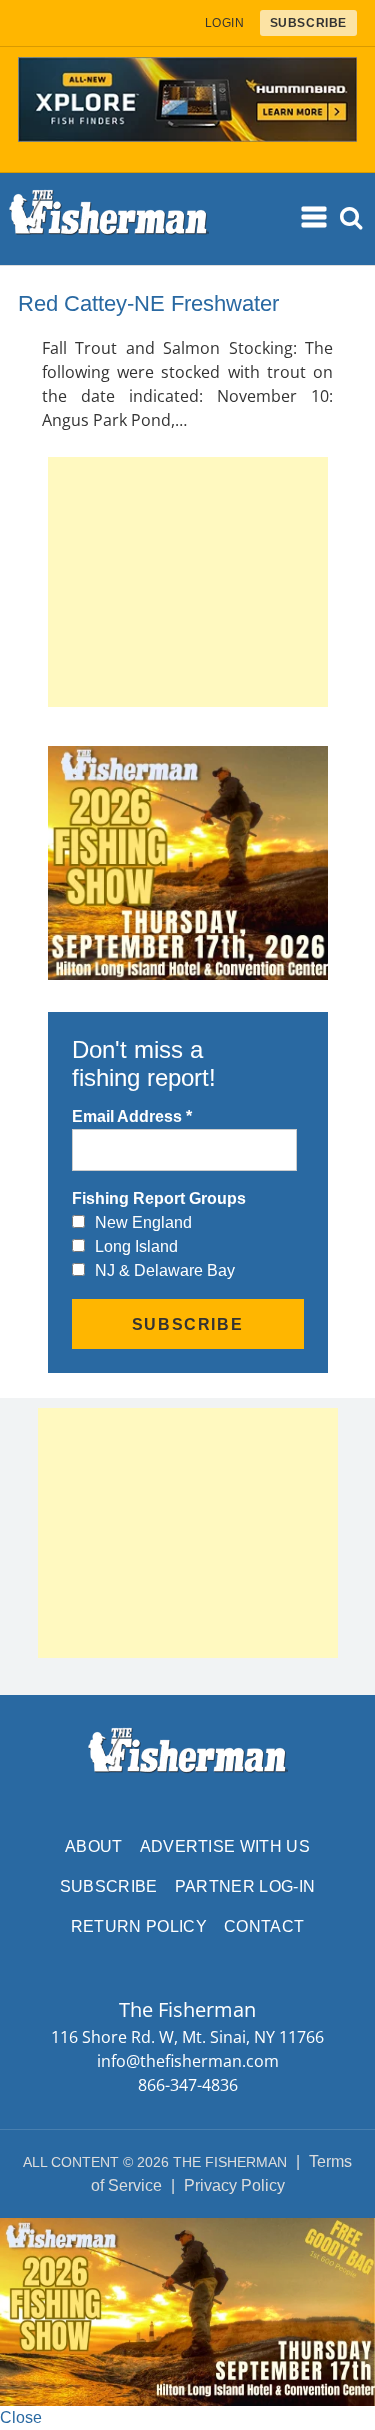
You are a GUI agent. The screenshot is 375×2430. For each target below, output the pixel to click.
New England (143, 1222)
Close (21, 2417)
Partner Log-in (245, 1886)
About (94, 1846)
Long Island (136, 1246)
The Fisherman (109, 219)
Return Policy (139, 1926)
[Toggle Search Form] (352, 218)
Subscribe (109, 1886)
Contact (264, 1926)
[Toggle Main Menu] (316, 218)
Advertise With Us (225, 1846)
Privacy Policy (234, 2185)
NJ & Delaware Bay (165, 1270)
